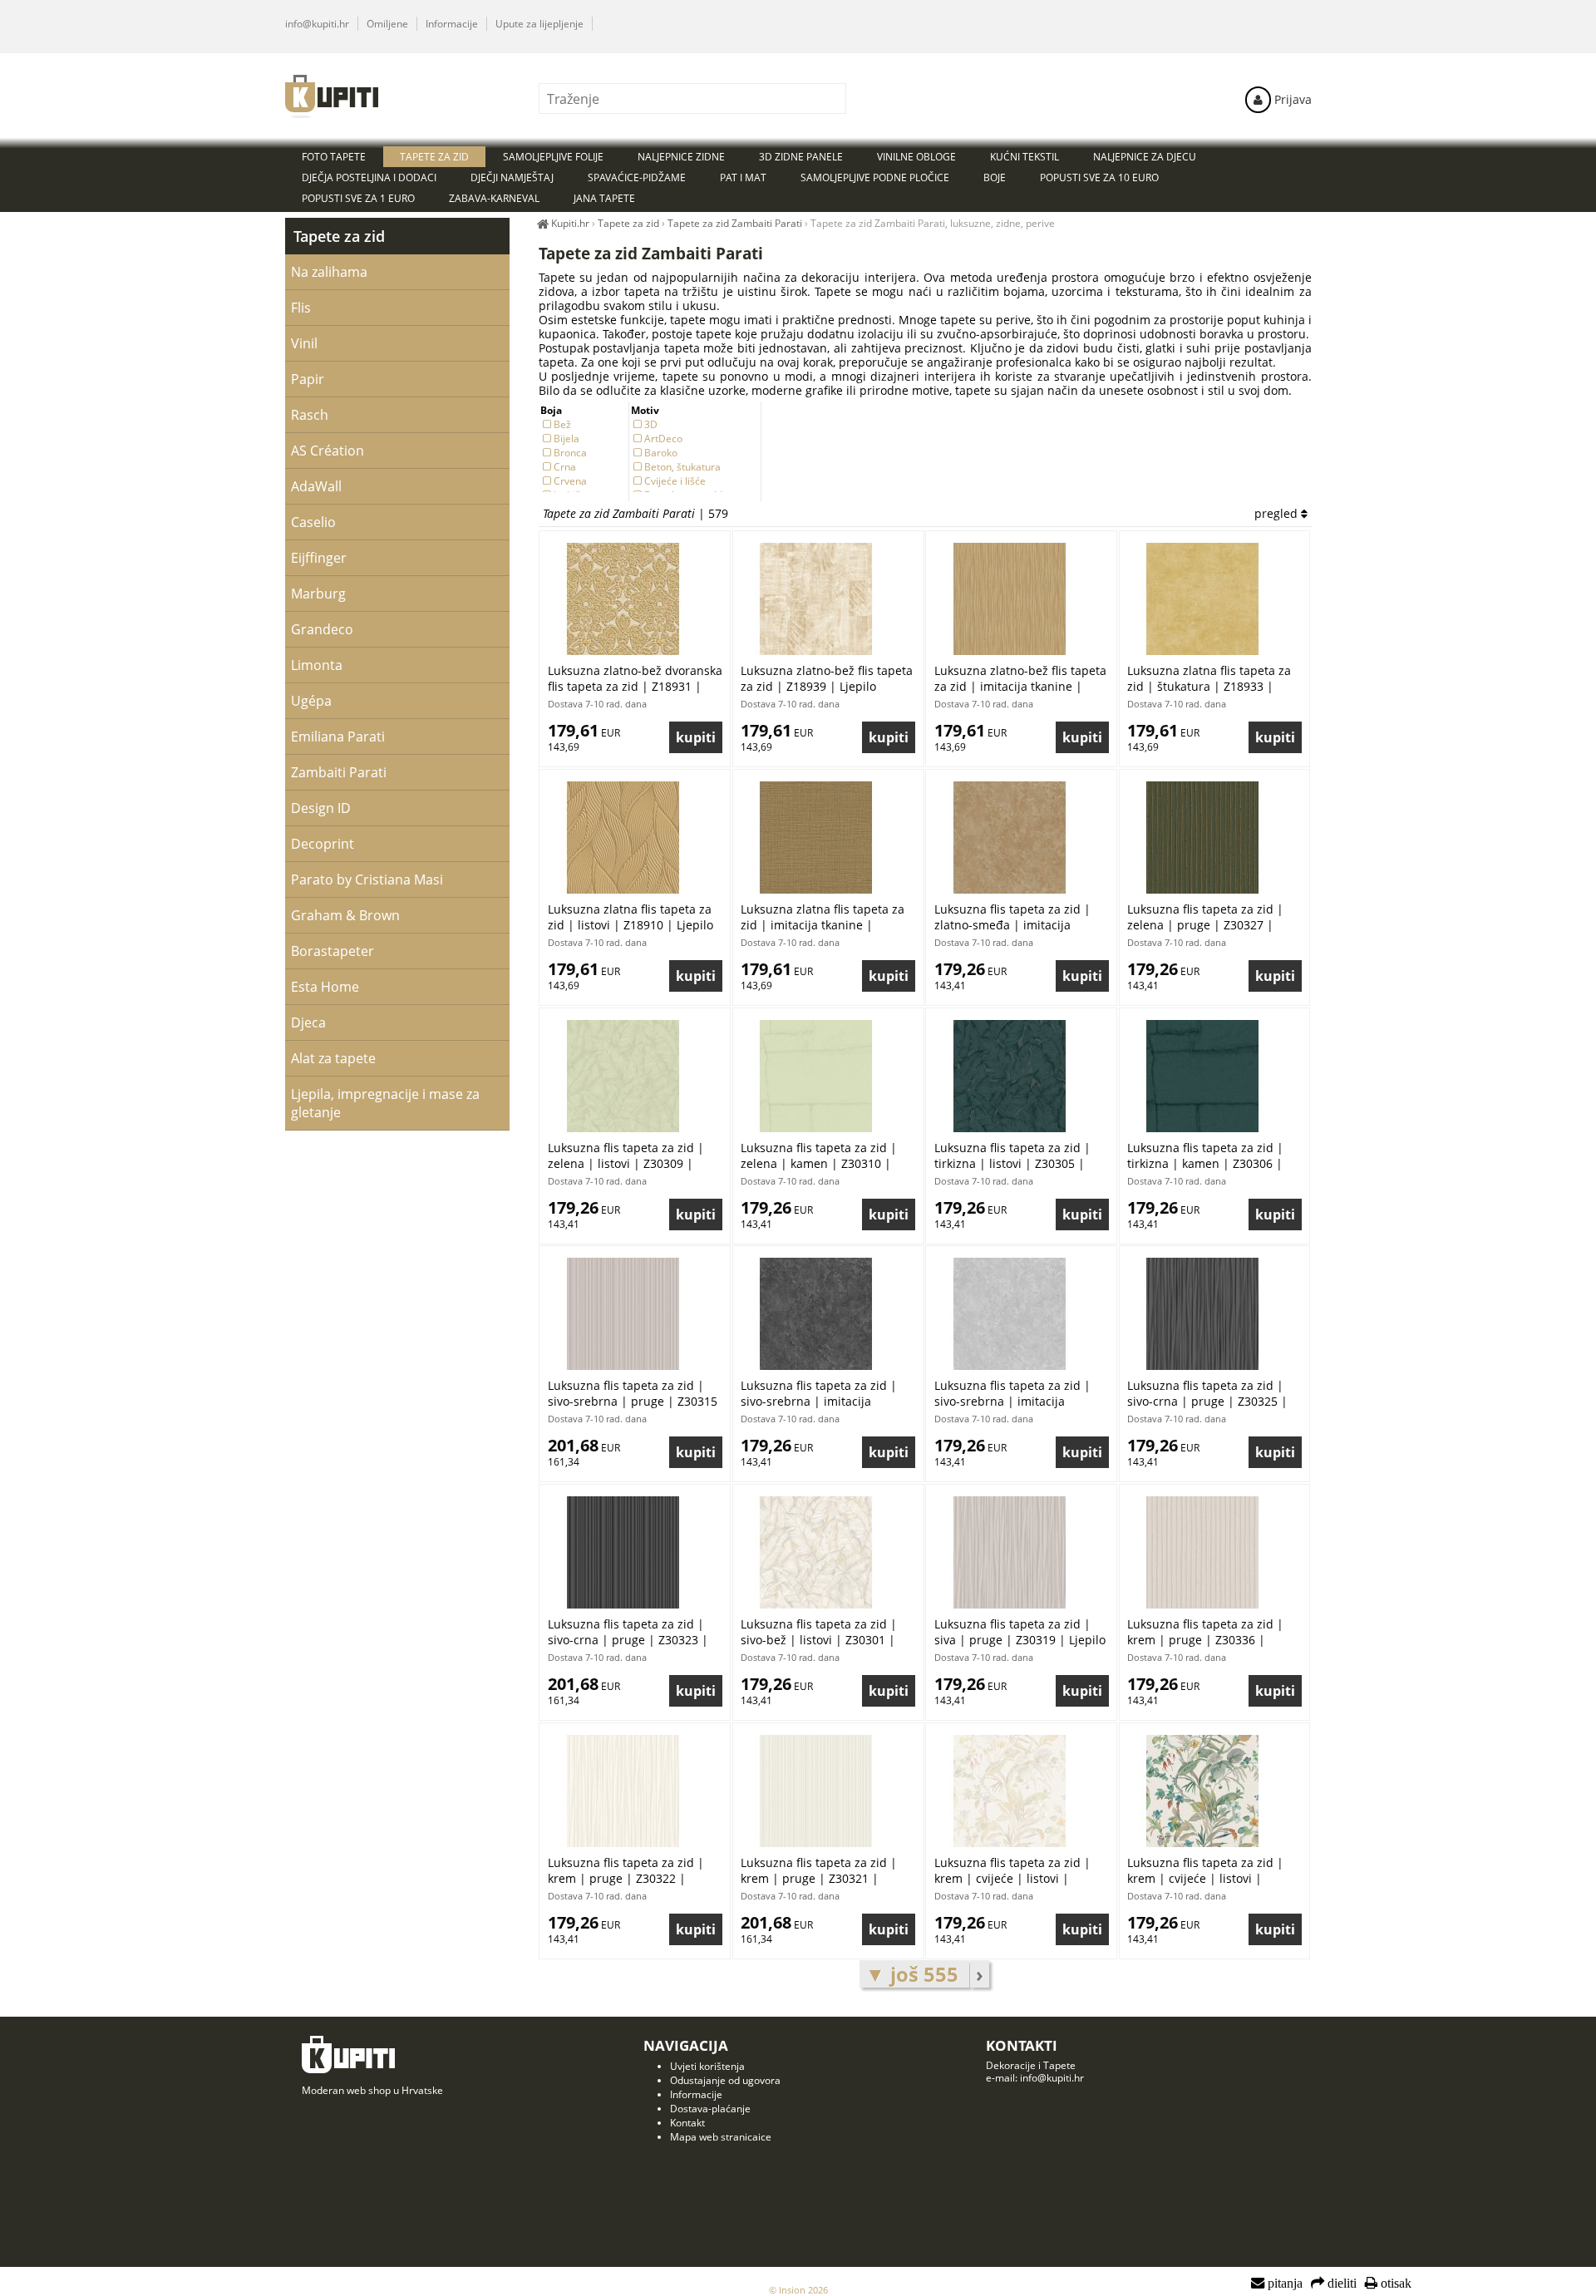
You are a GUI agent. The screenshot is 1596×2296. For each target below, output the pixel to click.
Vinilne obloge (916, 157)
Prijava (1291, 99)
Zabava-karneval (494, 198)
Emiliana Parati (338, 737)
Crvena (570, 481)
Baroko (661, 453)
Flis (301, 308)
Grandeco (322, 629)
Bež (562, 424)
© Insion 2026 (798, 2290)
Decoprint (323, 844)
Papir (308, 379)
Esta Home (325, 987)
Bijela (566, 439)
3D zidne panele (801, 157)
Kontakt (687, 2123)
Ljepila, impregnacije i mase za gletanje (385, 1103)
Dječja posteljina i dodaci (369, 177)
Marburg (318, 594)
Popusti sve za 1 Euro (358, 198)
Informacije (452, 24)
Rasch (310, 415)
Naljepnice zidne (681, 157)
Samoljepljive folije (553, 157)
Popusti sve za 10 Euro (1099, 177)
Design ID (321, 808)
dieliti (1340, 2284)
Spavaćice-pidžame (637, 177)
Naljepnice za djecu (1145, 157)
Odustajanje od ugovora (725, 2080)
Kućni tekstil (1025, 157)
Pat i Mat (743, 177)
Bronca (570, 453)
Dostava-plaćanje (710, 2109)
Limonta (317, 665)
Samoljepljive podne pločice (875, 177)
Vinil (304, 343)
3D (651, 424)
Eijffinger (319, 558)
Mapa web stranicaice (721, 2137)
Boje (995, 177)
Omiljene (387, 24)
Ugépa (311, 701)
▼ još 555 (914, 1974)
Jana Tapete (604, 198)
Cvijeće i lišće (675, 481)
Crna (565, 467)
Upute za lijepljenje (539, 24)
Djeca (308, 1022)
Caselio (313, 522)
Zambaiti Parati (339, 772)
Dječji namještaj (512, 177)
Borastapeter (332, 951)
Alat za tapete (333, 1058)
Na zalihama (329, 272)
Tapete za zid (339, 236)
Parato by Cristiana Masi (367, 879)
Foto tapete (334, 157)
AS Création (328, 451)
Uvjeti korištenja (707, 2066)
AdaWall (316, 486)
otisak (1394, 2284)
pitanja (1283, 2284)
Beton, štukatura (682, 467)
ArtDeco (663, 439)
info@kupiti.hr (317, 24)
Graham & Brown (345, 915)
